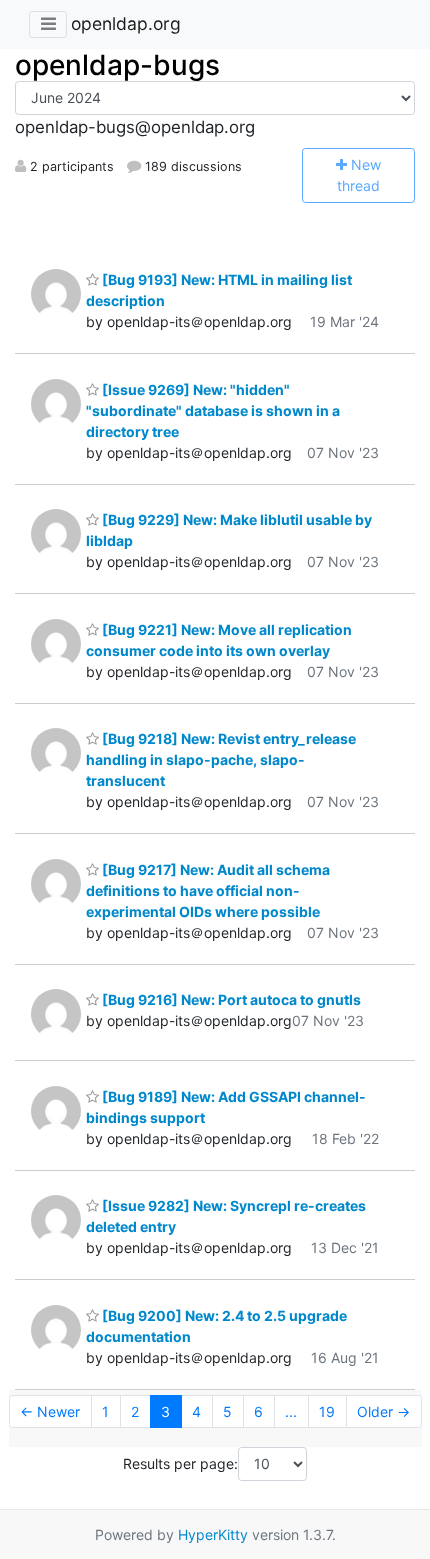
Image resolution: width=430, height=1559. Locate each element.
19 (327, 1411)
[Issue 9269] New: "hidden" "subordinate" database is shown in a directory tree (213, 410)
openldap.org (126, 23)
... (291, 1411)
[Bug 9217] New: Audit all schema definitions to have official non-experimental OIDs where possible (208, 890)
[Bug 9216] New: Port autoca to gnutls (230, 999)
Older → (383, 1411)
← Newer (50, 1411)
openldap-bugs (117, 65)
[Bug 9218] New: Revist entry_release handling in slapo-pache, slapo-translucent (221, 759)
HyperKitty (213, 1534)
